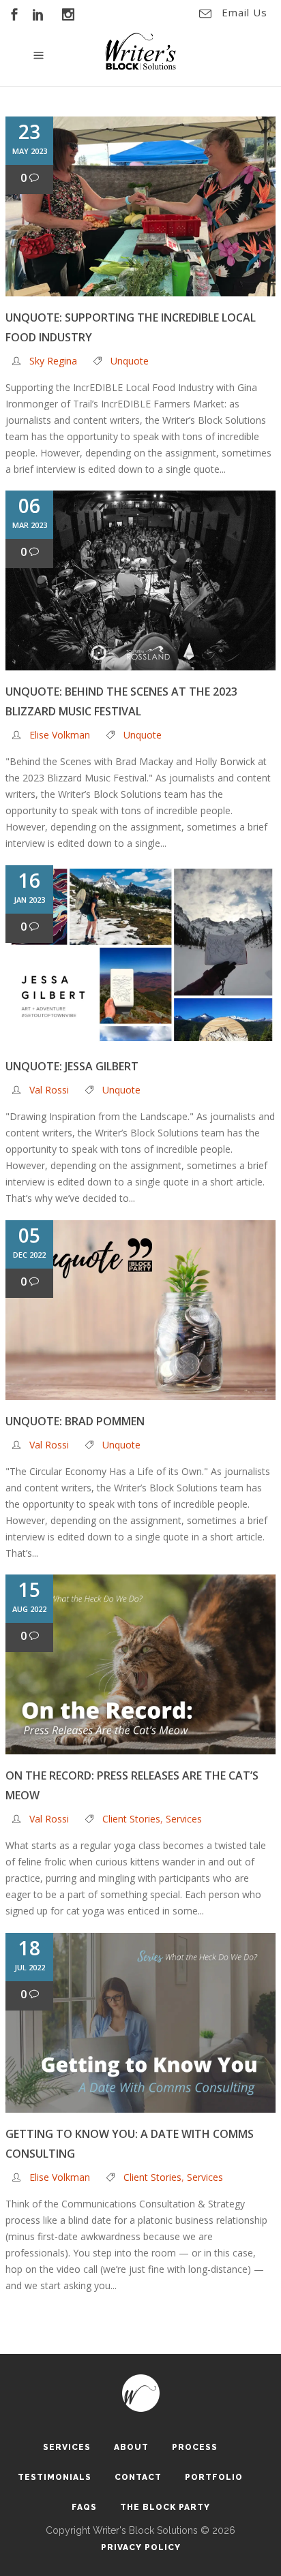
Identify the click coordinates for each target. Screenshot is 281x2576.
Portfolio (214, 2477)
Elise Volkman (60, 735)
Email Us (245, 12)
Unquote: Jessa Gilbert (72, 1066)
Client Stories (131, 1819)
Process (195, 2447)
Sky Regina (53, 361)
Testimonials (55, 2477)
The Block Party (165, 2507)
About (131, 2447)
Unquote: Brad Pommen (75, 1421)
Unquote (130, 361)
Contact (138, 2477)
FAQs (84, 2507)
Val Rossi (49, 1090)
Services (184, 1819)
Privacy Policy (141, 2547)
